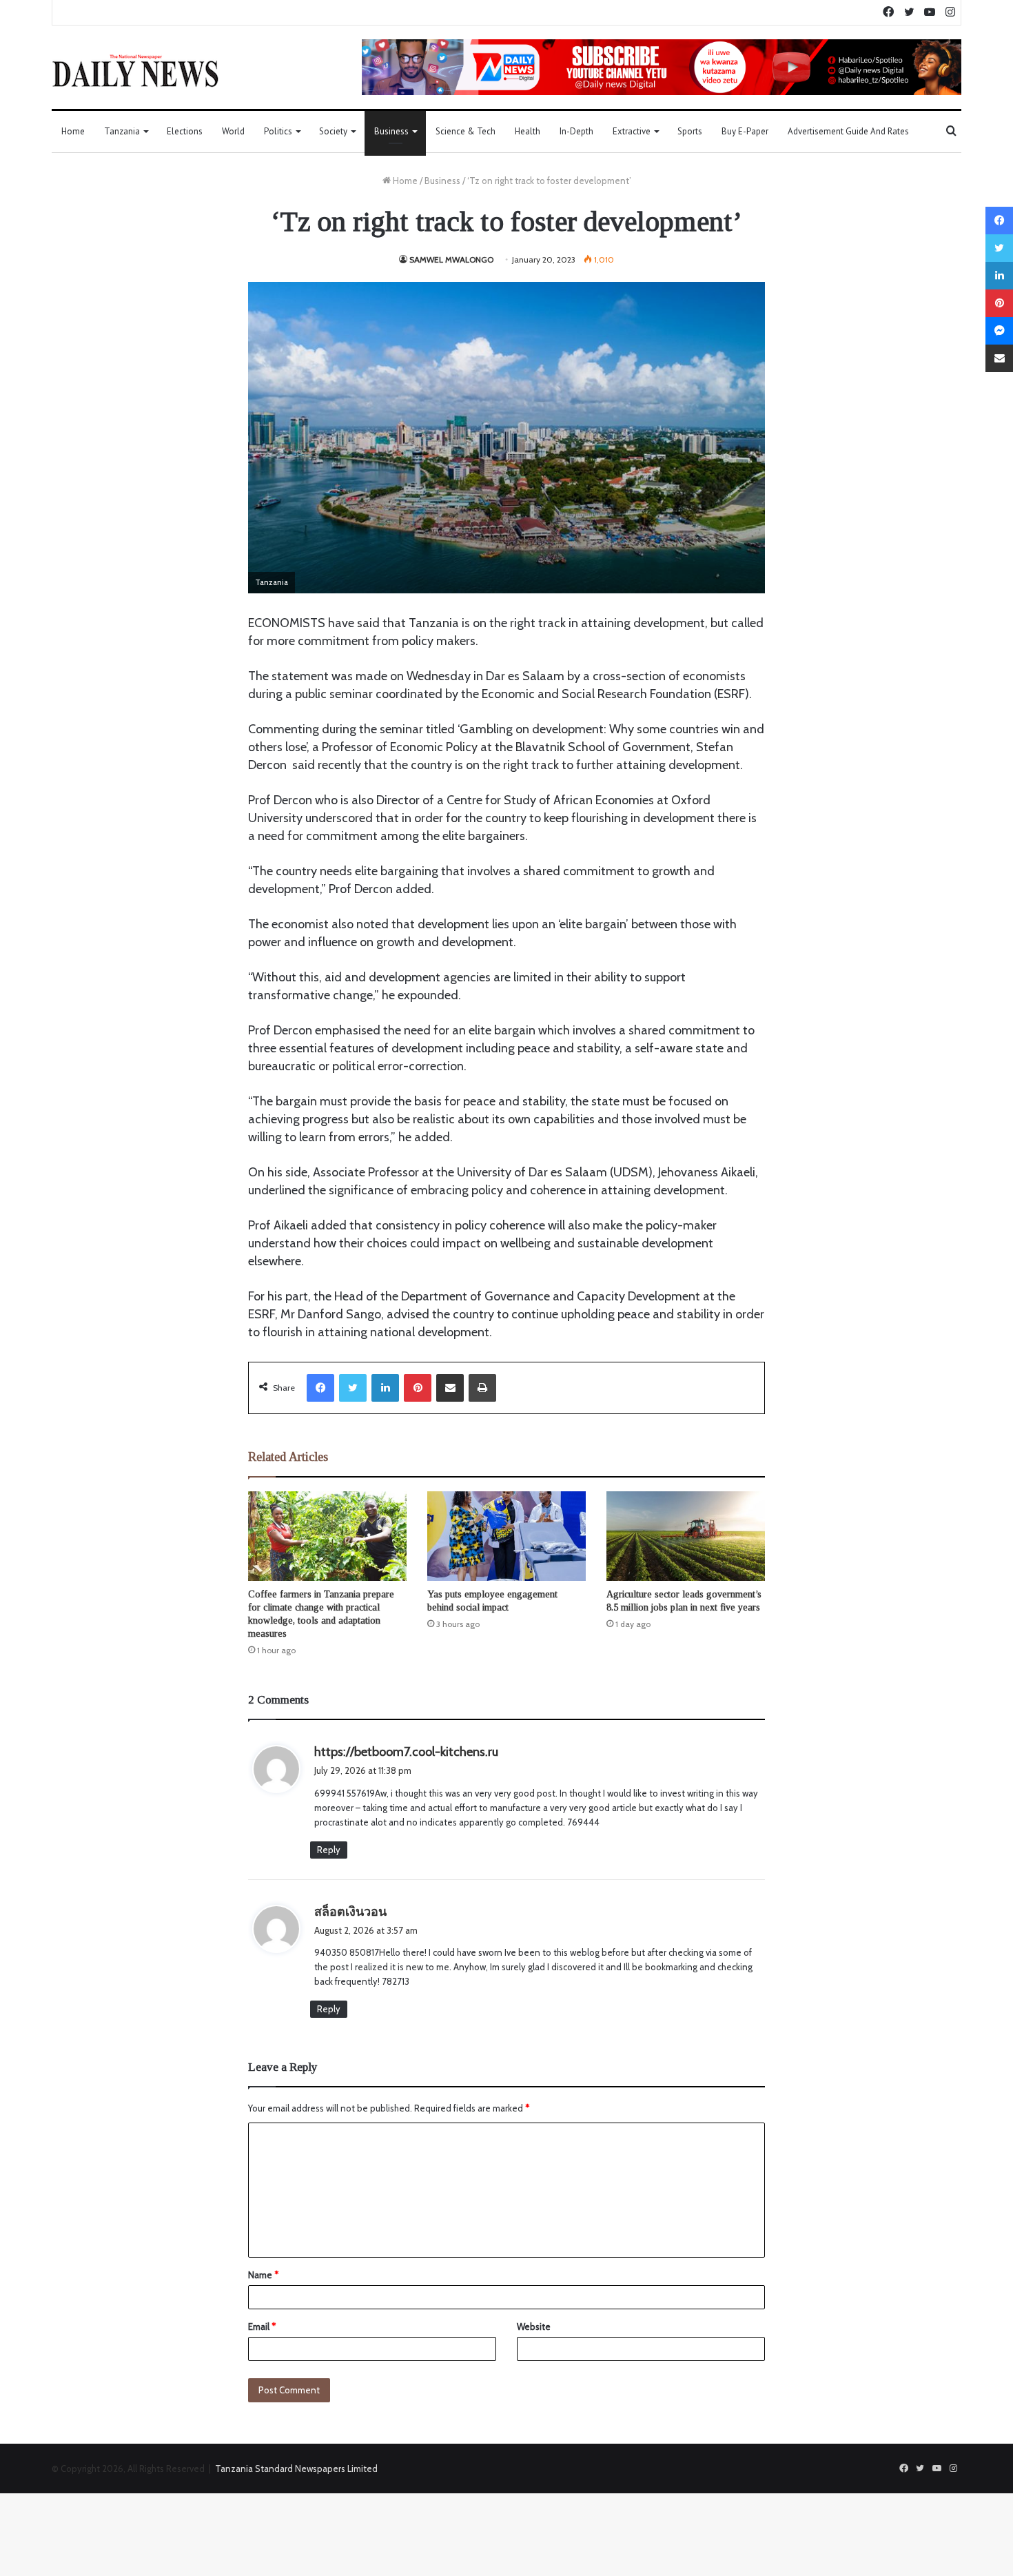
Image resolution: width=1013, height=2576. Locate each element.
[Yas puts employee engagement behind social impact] (506, 1536)
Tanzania (122, 131)
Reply (329, 1850)
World (233, 131)
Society (333, 131)
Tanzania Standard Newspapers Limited (296, 2468)
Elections (185, 131)
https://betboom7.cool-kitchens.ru (406, 1752)
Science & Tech (465, 131)
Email (262, 2327)
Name (263, 2275)
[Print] (482, 1388)
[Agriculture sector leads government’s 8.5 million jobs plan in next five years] (686, 1536)
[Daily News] (135, 70)
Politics (278, 131)
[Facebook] (320, 1388)
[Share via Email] (450, 1388)
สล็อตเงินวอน (350, 1912)
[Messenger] (999, 331)
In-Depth (576, 131)
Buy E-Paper (745, 131)
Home (73, 131)
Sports (690, 131)
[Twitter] (353, 1388)
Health (528, 131)
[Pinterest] (418, 1388)
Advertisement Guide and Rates (848, 131)
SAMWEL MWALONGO (451, 259)
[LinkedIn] (385, 1388)
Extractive (632, 131)
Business (391, 131)
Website (534, 2327)
